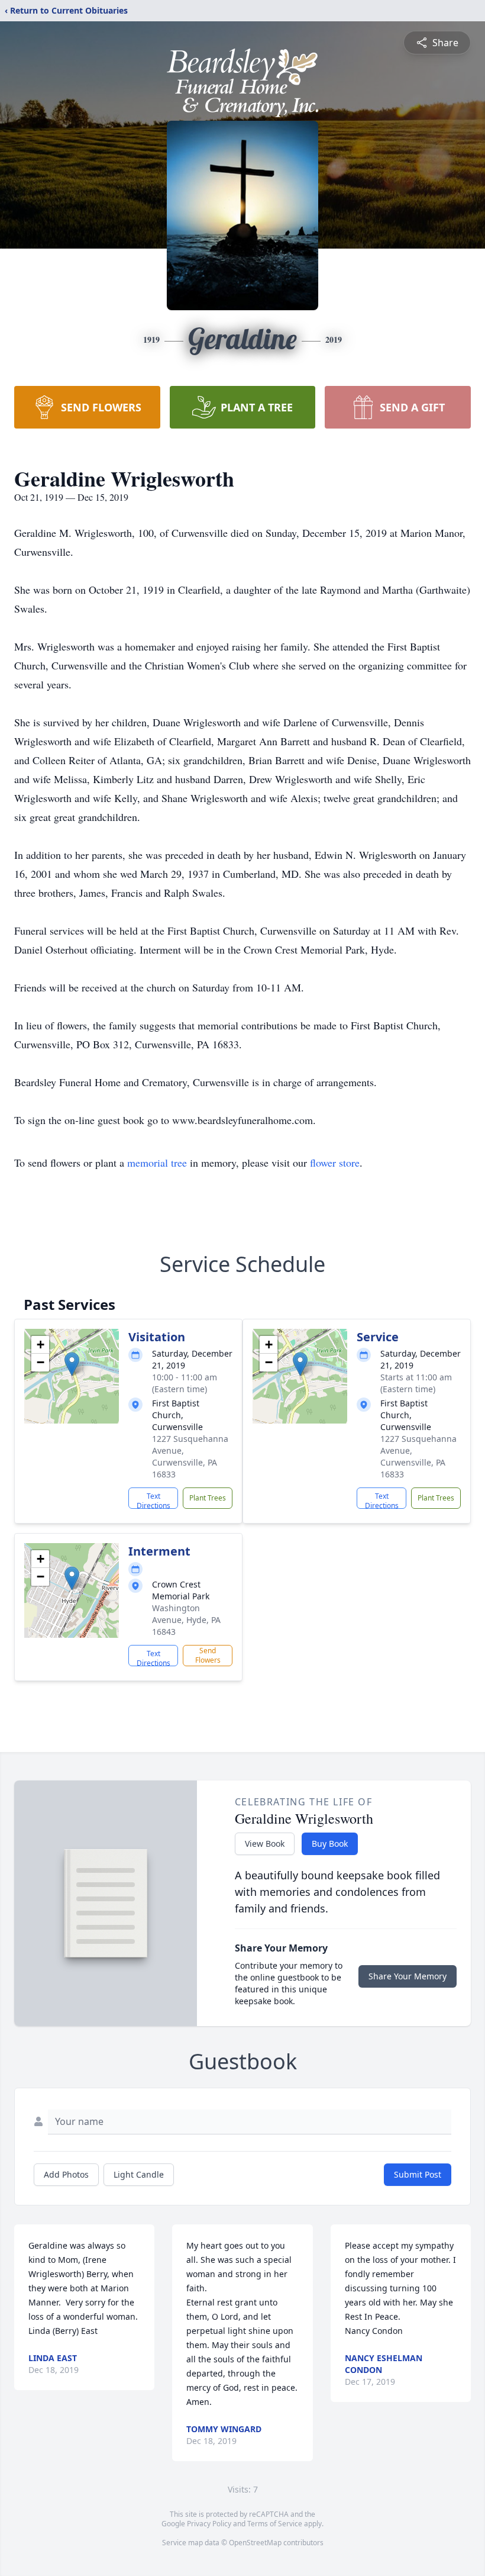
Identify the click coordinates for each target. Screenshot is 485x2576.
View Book (265, 1844)
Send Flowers (208, 1655)
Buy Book (330, 1844)
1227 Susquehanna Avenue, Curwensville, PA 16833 (190, 1456)
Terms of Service (275, 2524)
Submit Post (418, 2174)
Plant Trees (208, 1498)
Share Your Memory (408, 1976)
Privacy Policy (209, 2524)
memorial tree (157, 1163)
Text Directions (153, 1500)
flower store (335, 1163)
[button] (72, 1364)
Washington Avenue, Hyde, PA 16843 (186, 1620)
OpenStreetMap (255, 2543)
